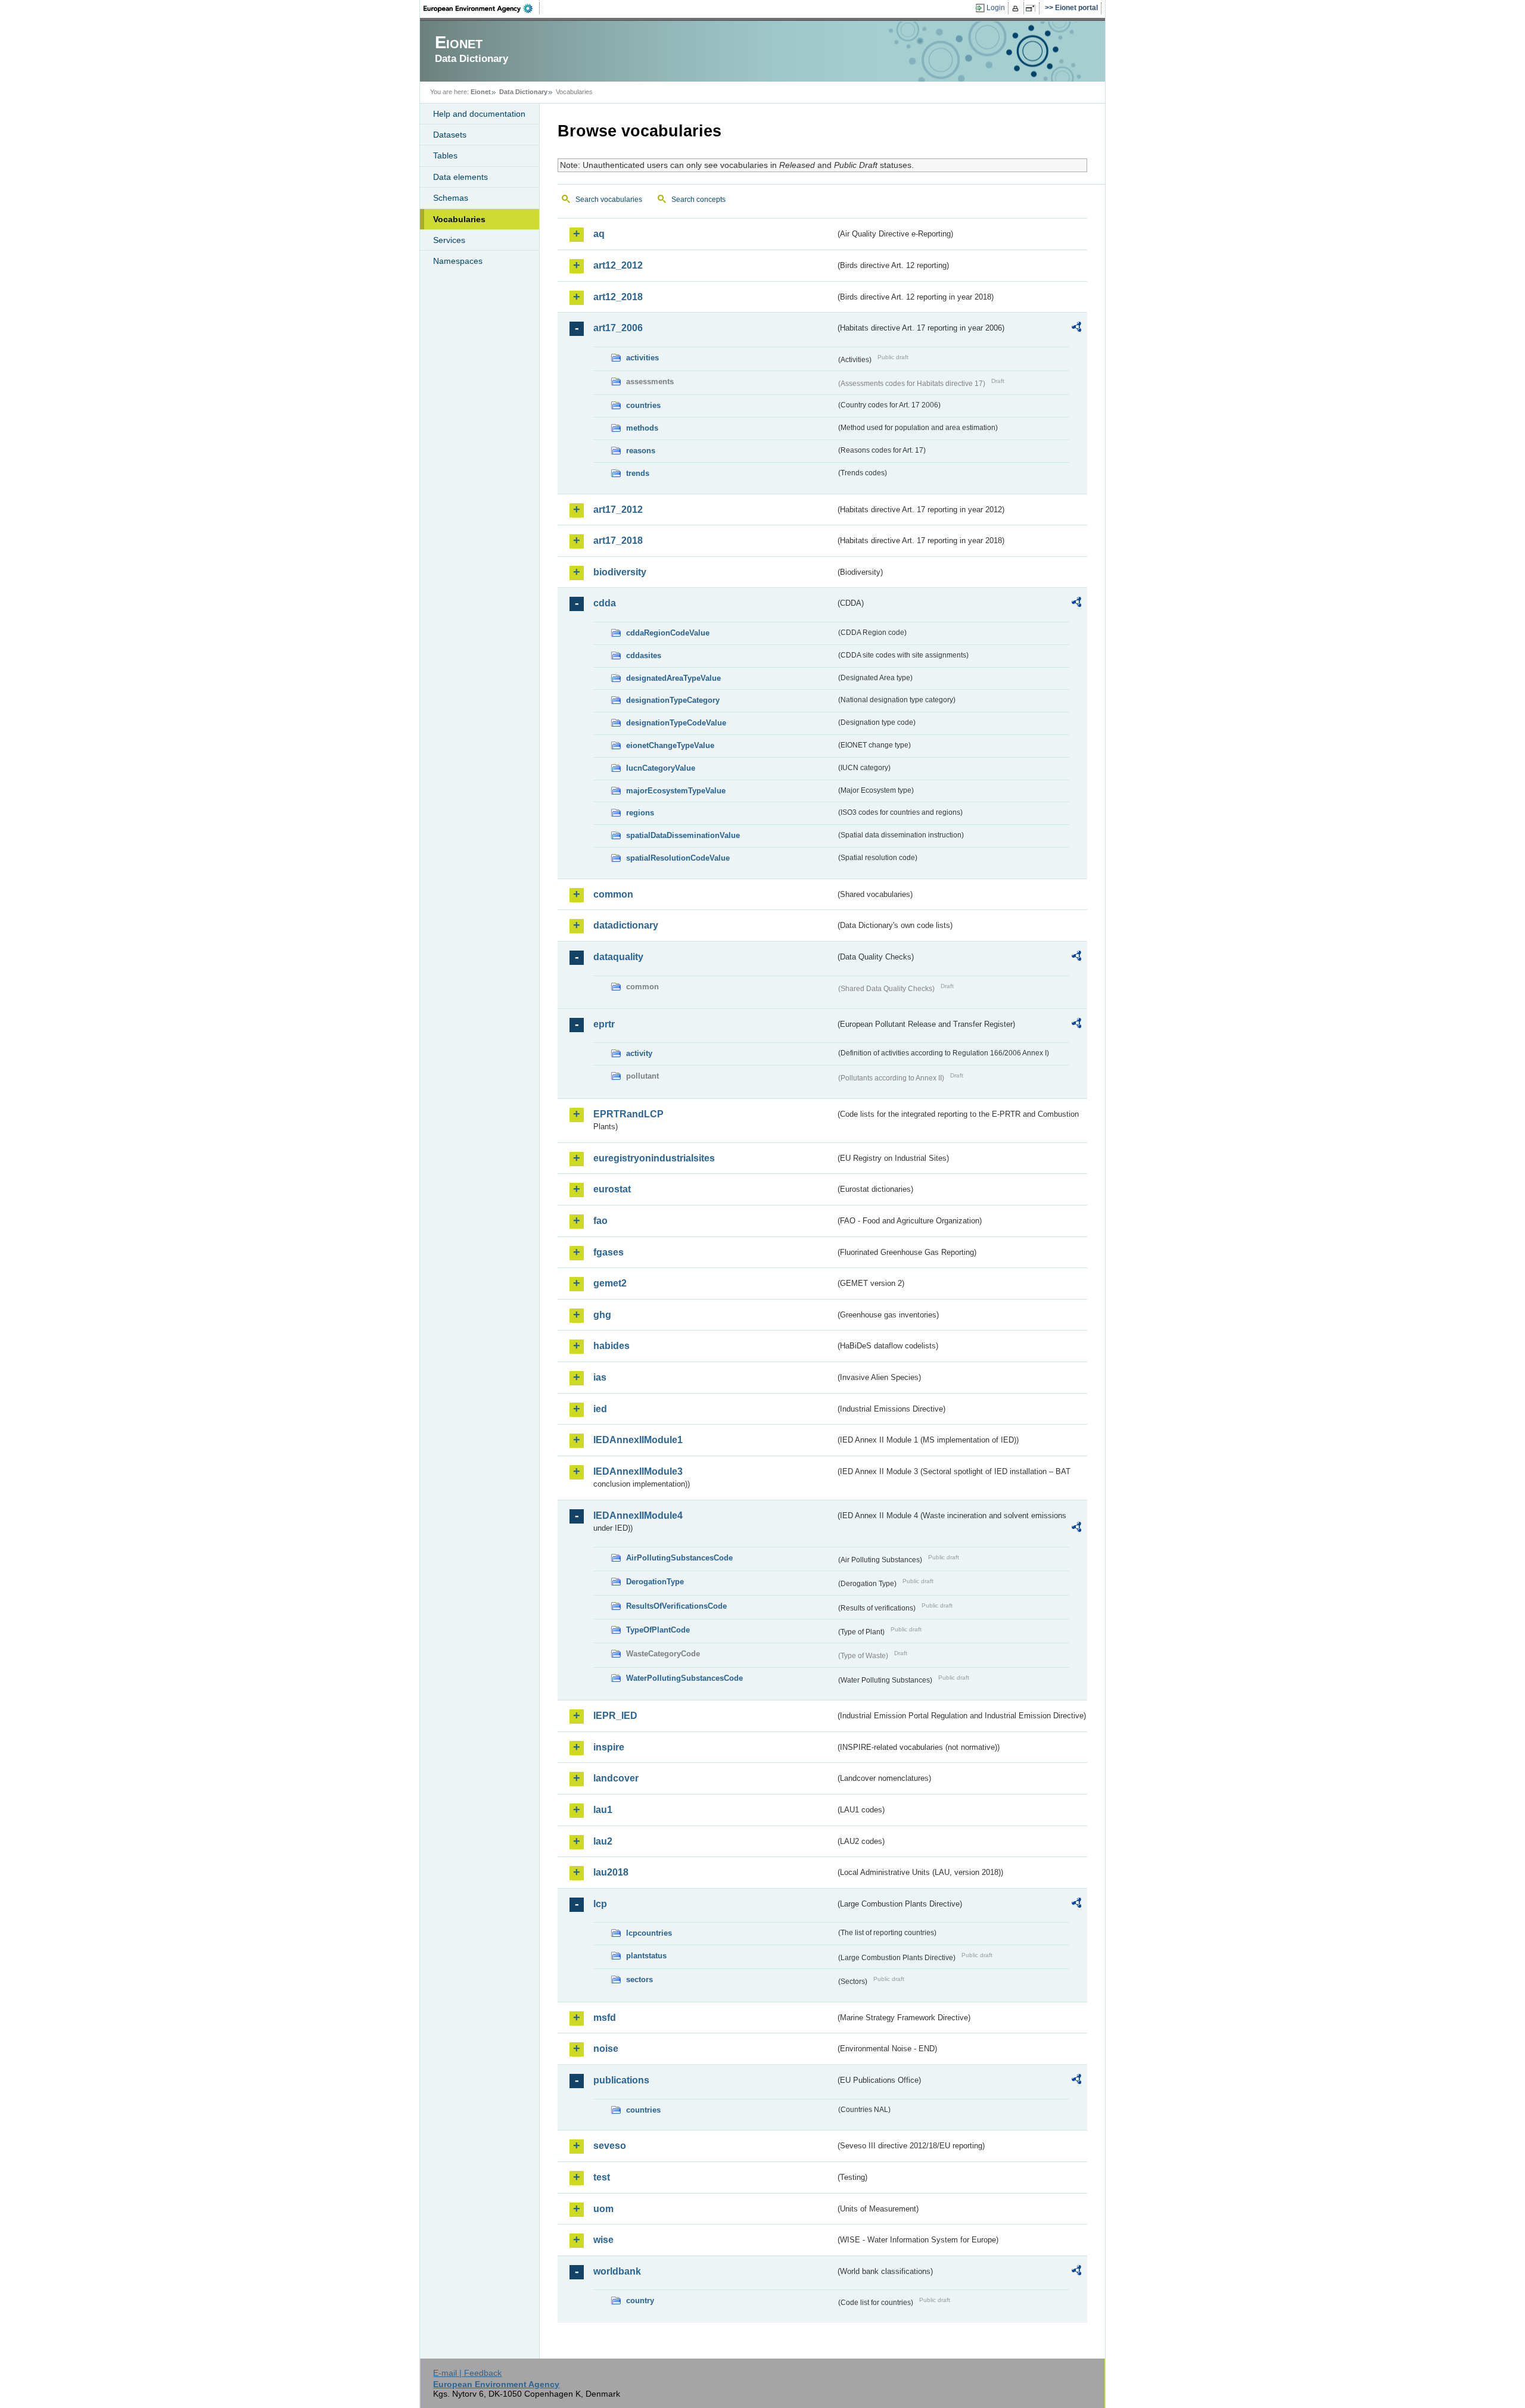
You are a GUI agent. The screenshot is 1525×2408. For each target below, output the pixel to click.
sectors (639, 1979)
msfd (605, 2018)
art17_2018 (618, 541)
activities (642, 358)
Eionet (481, 92)
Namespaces (458, 261)
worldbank (617, 2271)
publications (621, 2080)
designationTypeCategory (673, 700)
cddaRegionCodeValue (668, 633)
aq (599, 234)
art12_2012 (618, 265)
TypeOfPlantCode (658, 1630)
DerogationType (655, 1582)
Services (449, 240)
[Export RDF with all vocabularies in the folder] (1076, 329)
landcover (616, 1778)
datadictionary (626, 925)
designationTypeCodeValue (676, 723)
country (640, 2300)
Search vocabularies (609, 200)
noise (606, 2049)
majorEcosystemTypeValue (676, 791)
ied (600, 1409)
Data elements (460, 177)
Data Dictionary (523, 92)
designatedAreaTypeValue (673, 678)
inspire (609, 1747)
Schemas (451, 198)
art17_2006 (618, 328)
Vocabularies (459, 219)
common (613, 894)
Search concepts (698, 200)
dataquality (618, 957)
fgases (609, 1252)
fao (600, 1221)
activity (639, 1053)
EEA (482, 8)
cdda (605, 603)
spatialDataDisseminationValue (683, 835)
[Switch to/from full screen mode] (1033, 8)
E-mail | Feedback (467, 2373)
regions (640, 813)
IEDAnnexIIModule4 (638, 1515)
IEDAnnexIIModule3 (638, 1471)
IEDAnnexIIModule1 (638, 1440)
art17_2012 (618, 510)
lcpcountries (649, 1933)
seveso (610, 2146)
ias (600, 1377)
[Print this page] (1017, 8)
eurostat (612, 1189)
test (602, 2177)
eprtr (604, 1024)
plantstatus (646, 1956)
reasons (641, 451)
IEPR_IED (615, 1716)
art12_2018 (618, 297)
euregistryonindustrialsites (654, 1158)
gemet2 (610, 1283)
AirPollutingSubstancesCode (679, 1558)
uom (603, 2209)
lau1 (603, 1810)
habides (611, 1346)
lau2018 (611, 1872)
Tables (445, 155)
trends (638, 473)
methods (642, 428)
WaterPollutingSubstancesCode (684, 1678)
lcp (600, 1904)
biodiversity (620, 572)
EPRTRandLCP (628, 1114)
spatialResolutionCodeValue (678, 858)
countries (643, 405)
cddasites (644, 655)
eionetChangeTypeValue (670, 745)
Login (996, 8)
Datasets (450, 135)
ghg (602, 1315)
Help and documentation (479, 114)
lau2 (603, 1841)
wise (603, 2240)
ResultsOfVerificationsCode (676, 1606)
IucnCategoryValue (661, 768)
